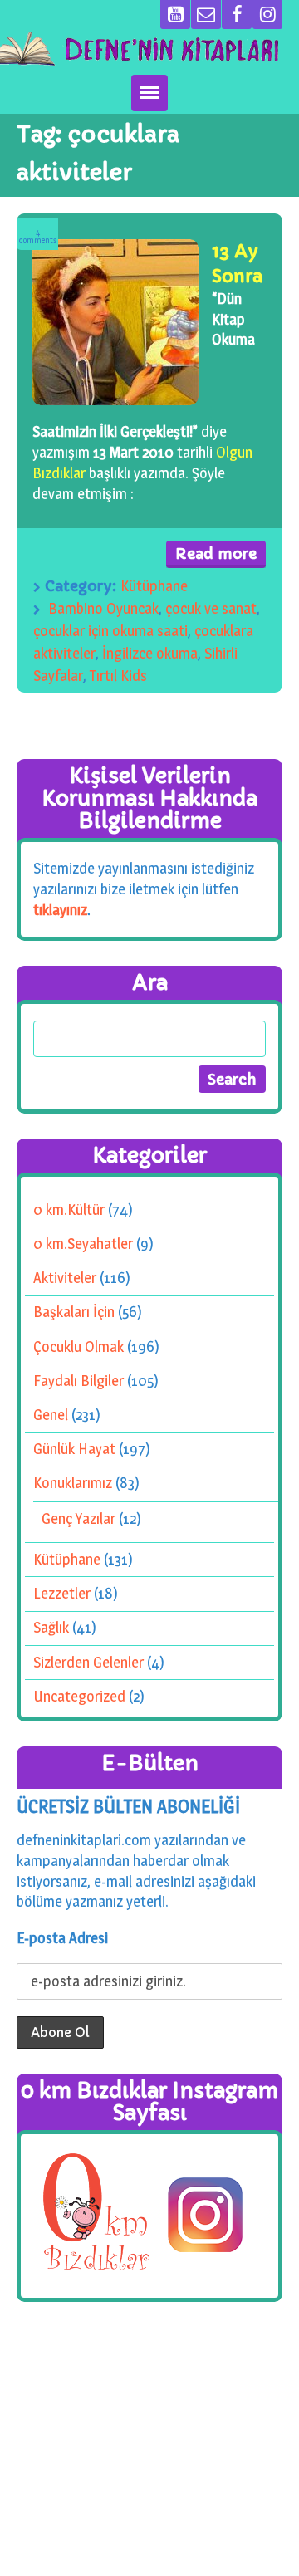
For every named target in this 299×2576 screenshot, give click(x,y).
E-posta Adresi (62, 1938)
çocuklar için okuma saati (110, 631)
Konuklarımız (73, 1483)
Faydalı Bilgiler (78, 1381)
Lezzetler (62, 1593)
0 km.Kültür (69, 1209)
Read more (216, 553)
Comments (38, 236)
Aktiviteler (65, 1278)
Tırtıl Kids (118, 676)
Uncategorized (79, 1696)
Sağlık (51, 1627)
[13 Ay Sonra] (115, 322)
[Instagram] (267, 15)
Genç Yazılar (78, 1518)
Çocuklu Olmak (78, 1346)
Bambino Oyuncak (103, 608)
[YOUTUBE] (175, 15)
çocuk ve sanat (211, 608)
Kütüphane (154, 586)
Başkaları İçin (74, 1312)
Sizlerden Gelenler (88, 1661)
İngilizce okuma (150, 653)
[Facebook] (237, 15)
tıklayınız (60, 909)
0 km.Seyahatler (83, 1244)
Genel (51, 1415)
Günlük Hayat (74, 1449)
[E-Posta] (206, 15)
